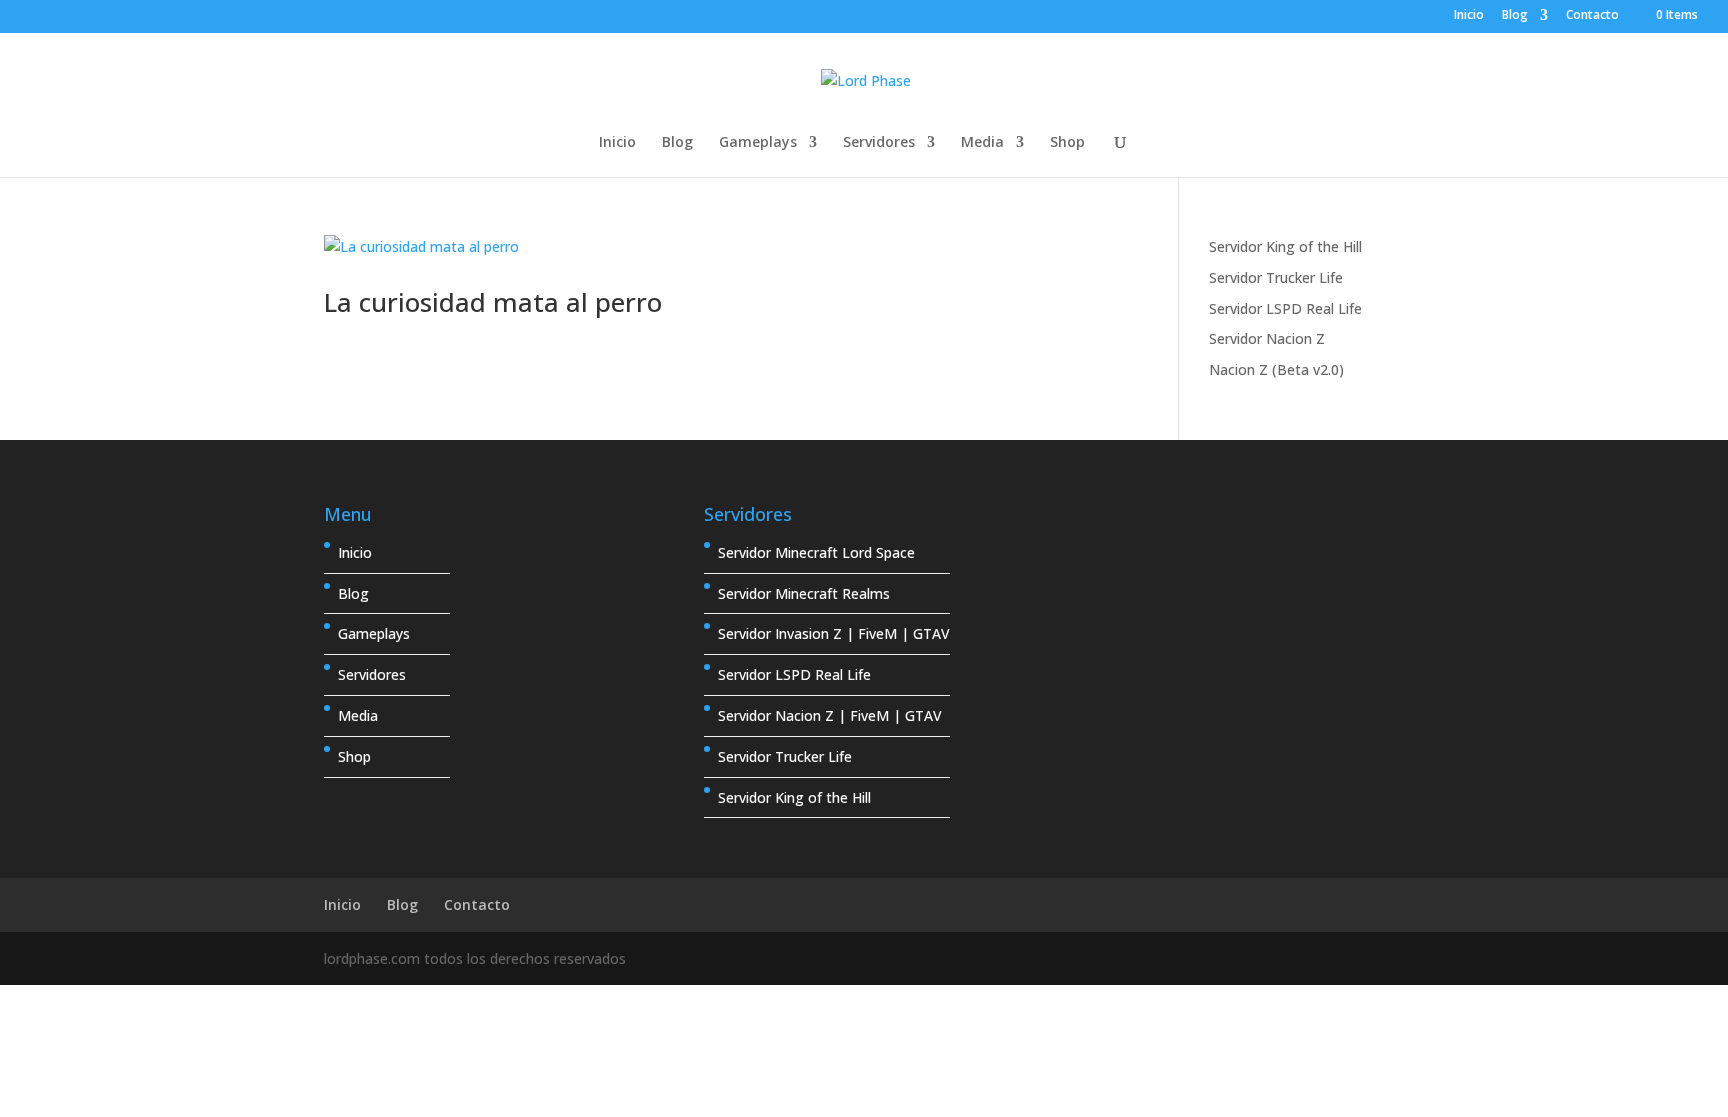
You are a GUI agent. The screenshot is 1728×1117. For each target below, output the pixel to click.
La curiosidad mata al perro (493, 302)
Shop (1067, 143)
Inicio (1469, 16)
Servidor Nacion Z (1267, 338)
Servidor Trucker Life (1276, 277)
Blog (1515, 16)
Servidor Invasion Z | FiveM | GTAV (834, 633)
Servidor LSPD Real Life (1285, 308)
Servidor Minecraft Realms (804, 593)
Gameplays (758, 143)
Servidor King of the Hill (1285, 246)
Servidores (879, 143)
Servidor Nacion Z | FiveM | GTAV (830, 715)
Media (982, 143)
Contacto (1592, 16)
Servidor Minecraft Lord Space (816, 552)
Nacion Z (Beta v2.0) (1276, 369)
